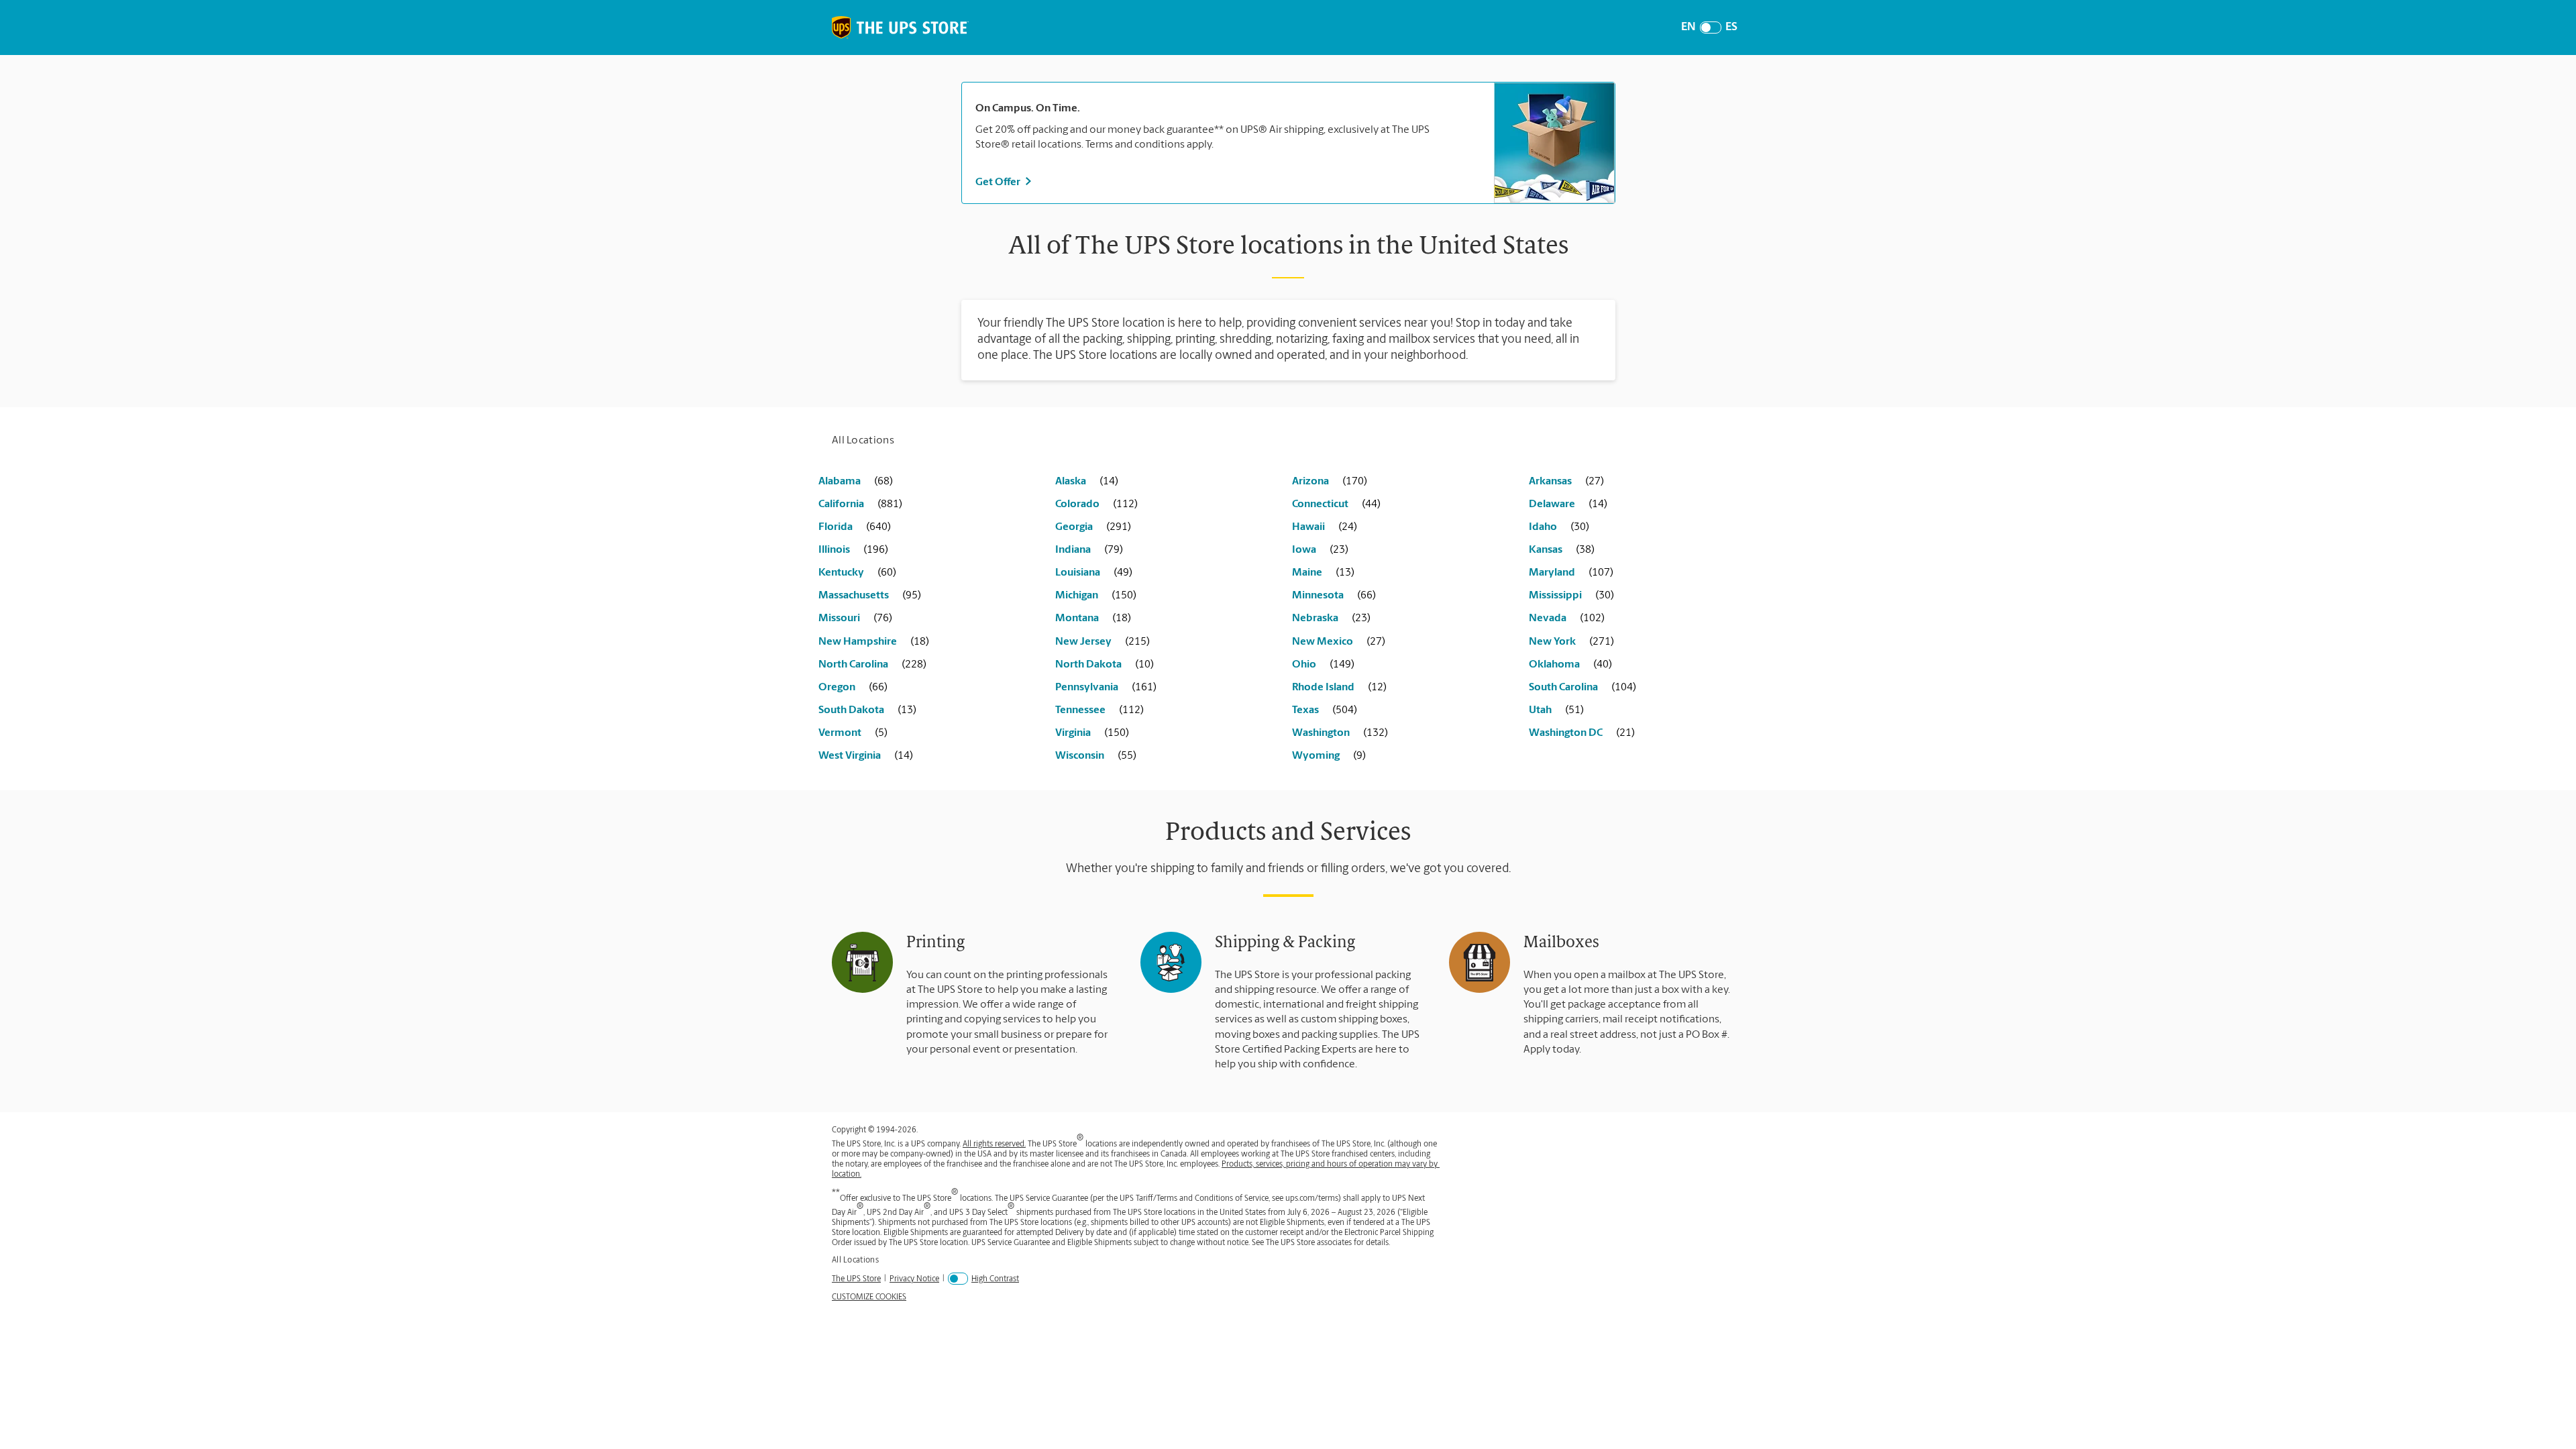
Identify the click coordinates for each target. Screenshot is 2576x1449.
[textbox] (1228, 109)
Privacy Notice (914, 1279)
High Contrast (995, 1279)
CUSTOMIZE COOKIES (869, 1297)
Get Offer (998, 182)
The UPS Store (856, 1279)
